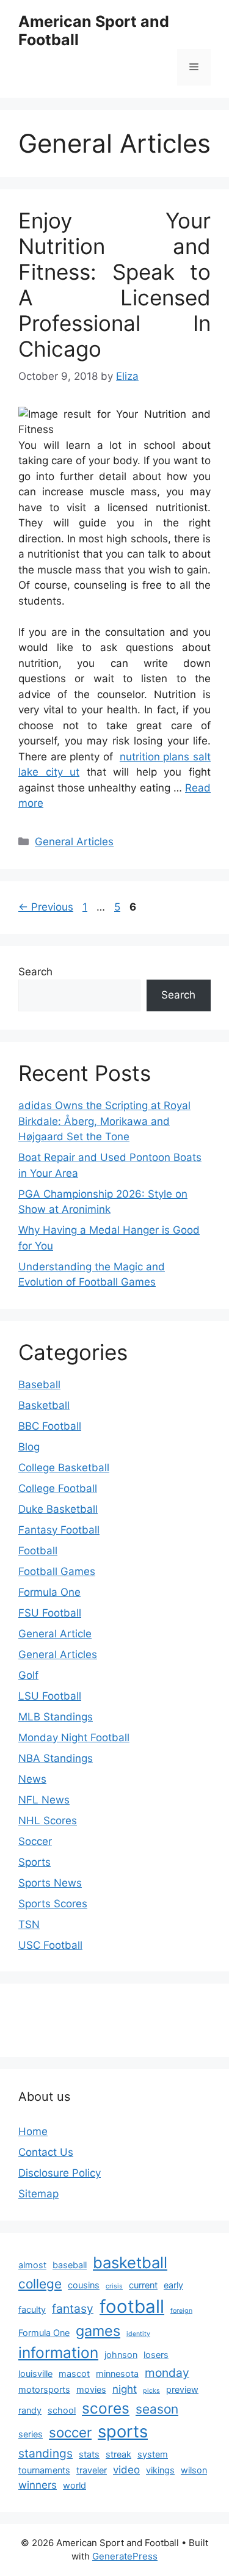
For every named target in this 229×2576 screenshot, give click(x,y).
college (40, 2284)
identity (138, 2334)
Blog (29, 1447)
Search (35, 972)
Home (33, 2131)
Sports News (50, 1883)
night (125, 2389)
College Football (58, 1488)
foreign (181, 2311)
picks (151, 2391)
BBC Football (50, 1426)
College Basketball (64, 1468)
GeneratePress (125, 2556)
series (31, 2434)
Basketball (44, 1405)
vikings (160, 2470)
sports (123, 2432)
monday (167, 2373)
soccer (70, 2432)
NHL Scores (48, 1821)
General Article (55, 1634)
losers (156, 2355)
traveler (92, 2470)
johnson (121, 2355)
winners (38, 2485)
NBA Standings (56, 1758)
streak (118, 2454)
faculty (32, 2309)
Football (38, 1551)
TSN (29, 1924)
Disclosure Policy (60, 2173)
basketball (130, 2262)
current (143, 2285)
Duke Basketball (58, 1509)
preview (182, 2389)
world (75, 2485)
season (157, 2409)
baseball (70, 2265)
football (132, 2306)
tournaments (44, 2470)
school (62, 2410)
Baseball (39, 1384)
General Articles (74, 842)
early (173, 2285)
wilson (194, 2470)
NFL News (44, 1800)
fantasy (73, 2309)
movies (91, 2389)
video (126, 2470)
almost (32, 2265)
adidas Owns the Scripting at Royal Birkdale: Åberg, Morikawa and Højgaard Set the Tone (104, 1121)
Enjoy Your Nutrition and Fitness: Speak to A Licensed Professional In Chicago (114, 285)
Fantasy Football (59, 1530)
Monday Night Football (74, 1737)
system (153, 2454)
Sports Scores (53, 1904)
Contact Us (46, 2152)
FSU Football (50, 1613)
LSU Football (50, 1696)
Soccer (35, 1841)
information (58, 2352)
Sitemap (38, 2194)
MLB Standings (56, 1717)
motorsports (44, 2389)
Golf (28, 1675)
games (98, 2331)
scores (106, 2408)
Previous (46, 907)
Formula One (49, 1592)
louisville (35, 2374)
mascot (74, 2374)
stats (89, 2454)
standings (45, 2453)
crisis (114, 2286)
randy (30, 2410)
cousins (84, 2285)
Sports (35, 1862)
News (32, 1779)
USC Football (50, 1945)
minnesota (117, 2374)
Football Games (57, 1571)
